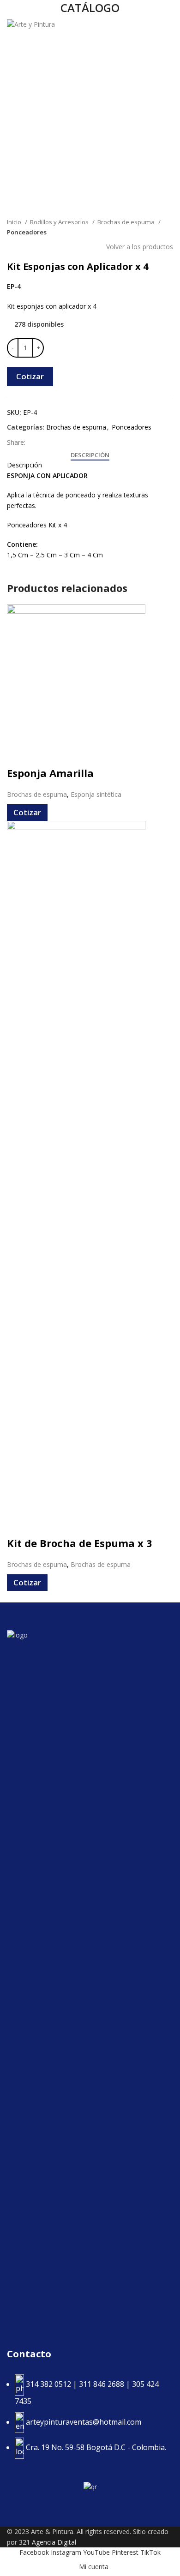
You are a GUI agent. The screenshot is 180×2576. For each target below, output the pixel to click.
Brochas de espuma (127, 222)
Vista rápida (18, 754)
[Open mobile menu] (169, 25)
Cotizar (30, 376)
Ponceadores (27, 232)
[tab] (90, 455)
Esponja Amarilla (50, 773)
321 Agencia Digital (48, 2542)
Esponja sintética (96, 794)
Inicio (15, 222)
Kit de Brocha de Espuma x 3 (80, 1543)
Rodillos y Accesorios (60, 222)
